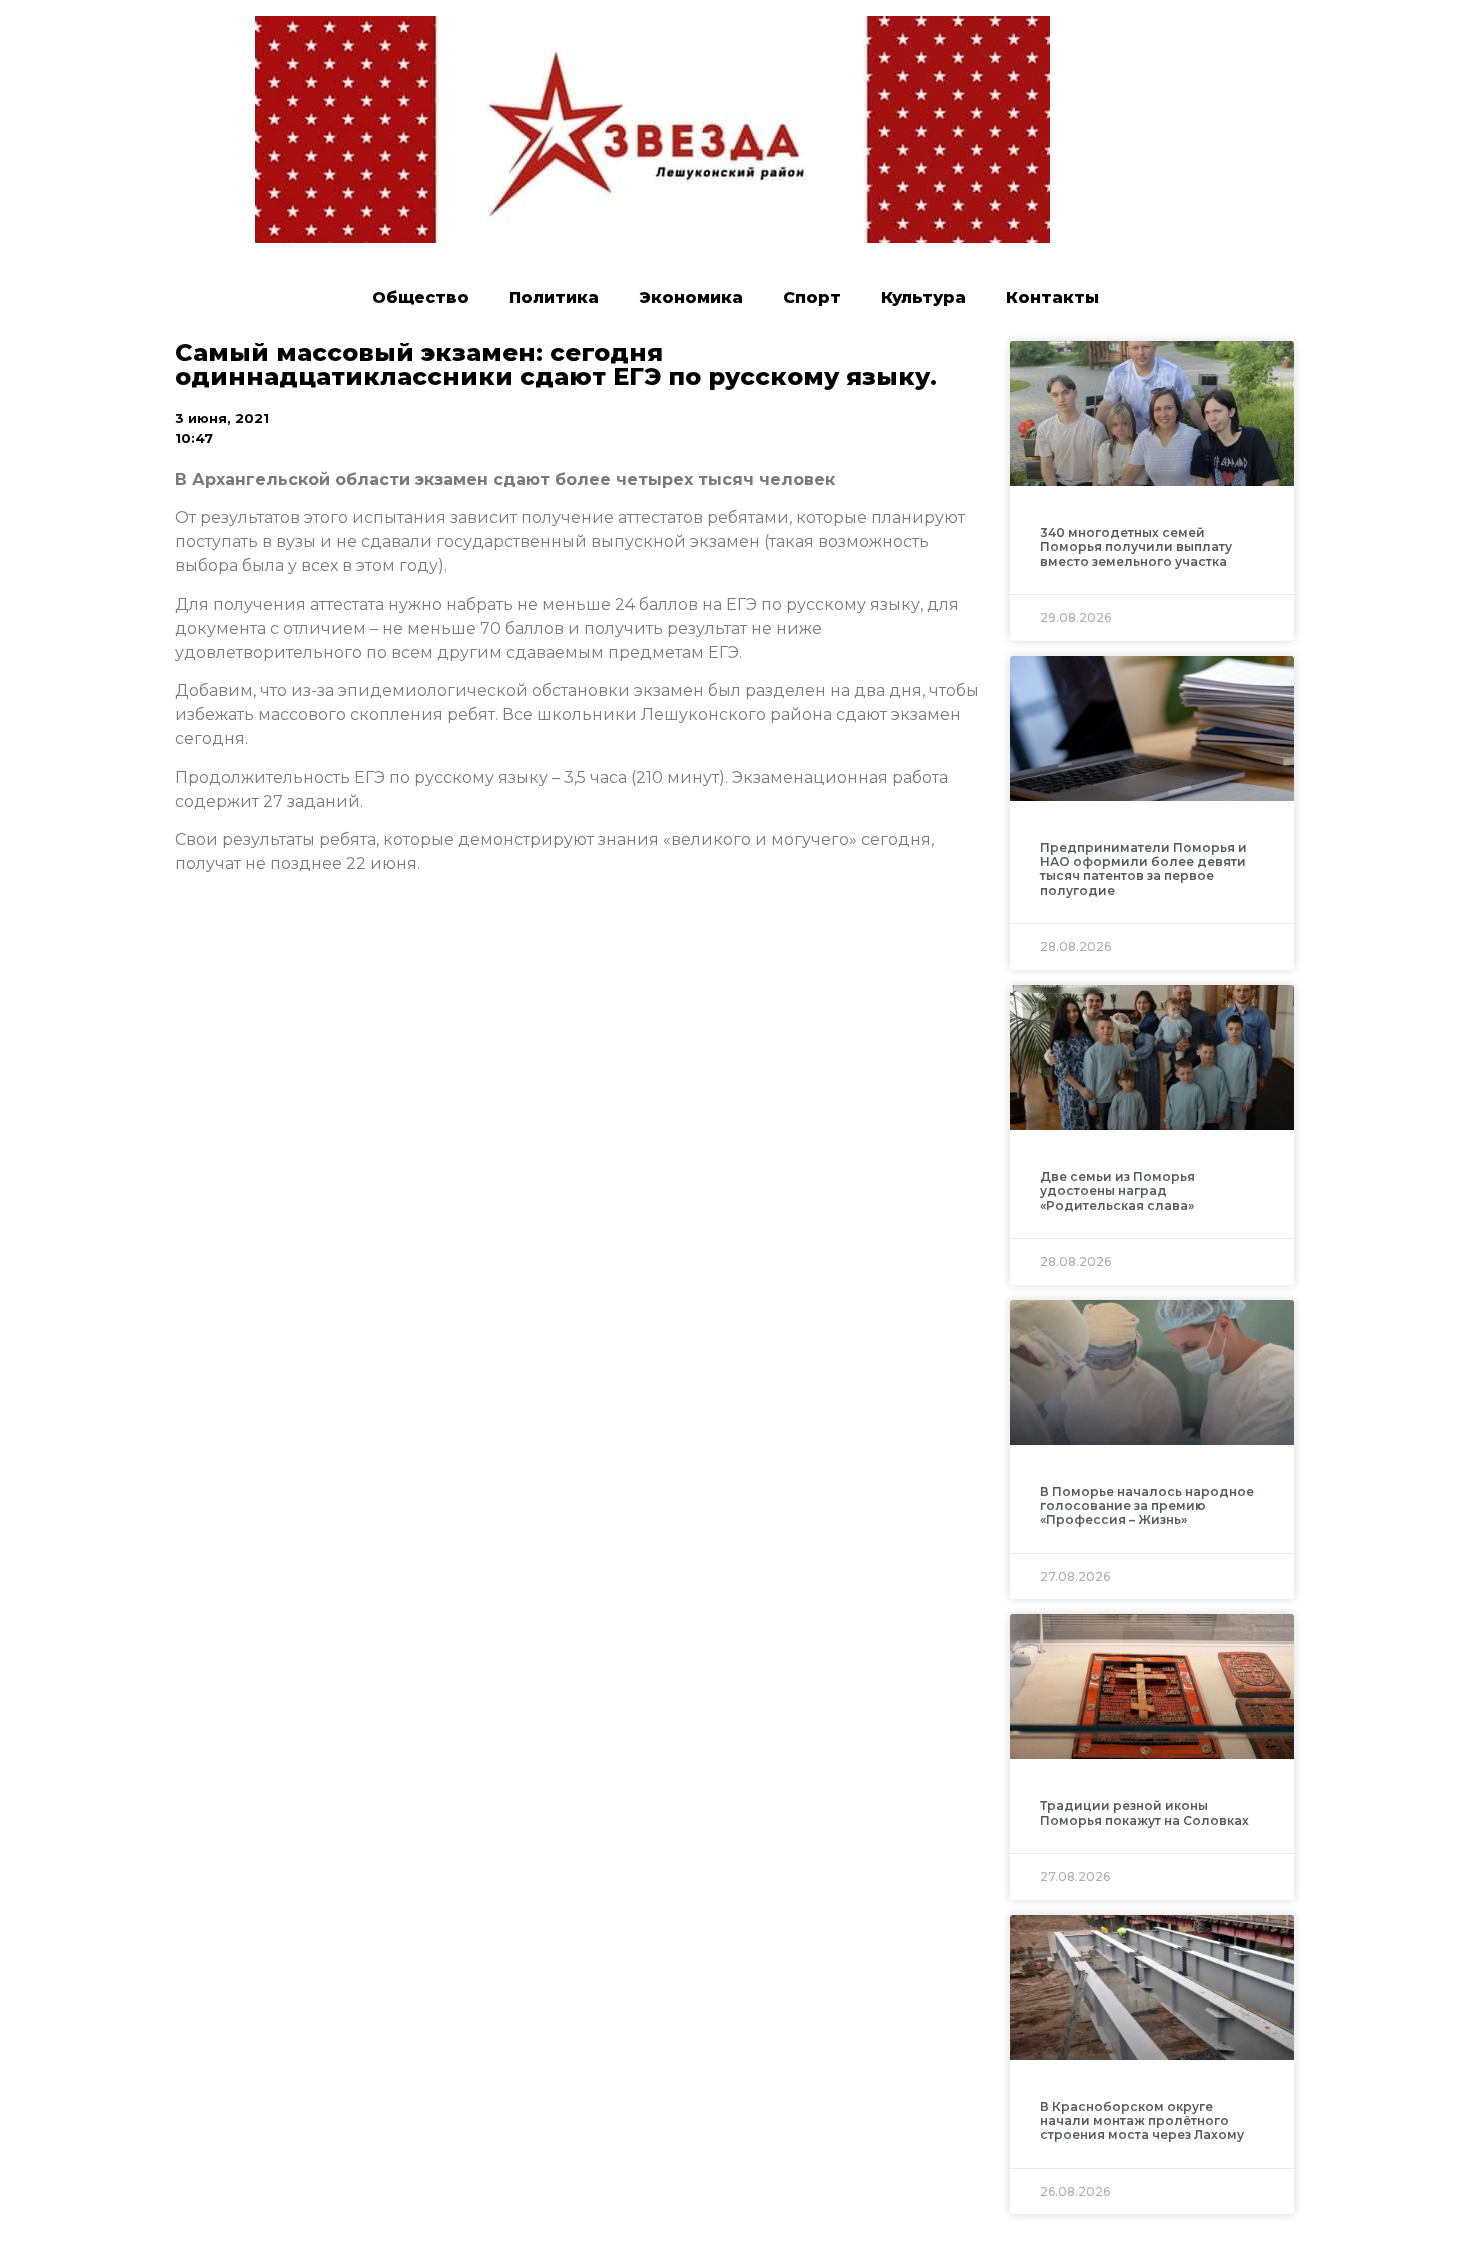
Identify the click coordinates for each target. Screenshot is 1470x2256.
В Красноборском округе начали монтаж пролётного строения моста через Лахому (1142, 2121)
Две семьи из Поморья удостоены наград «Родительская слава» (1117, 1191)
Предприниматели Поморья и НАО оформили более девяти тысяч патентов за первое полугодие (1143, 869)
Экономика (691, 297)
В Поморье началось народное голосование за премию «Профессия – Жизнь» (1147, 1506)
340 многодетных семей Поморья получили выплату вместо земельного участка (1136, 547)
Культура (923, 297)
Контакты (1052, 297)
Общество (420, 297)
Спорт (812, 297)
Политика (554, 297)
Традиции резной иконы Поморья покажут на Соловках (1144, 1812)
